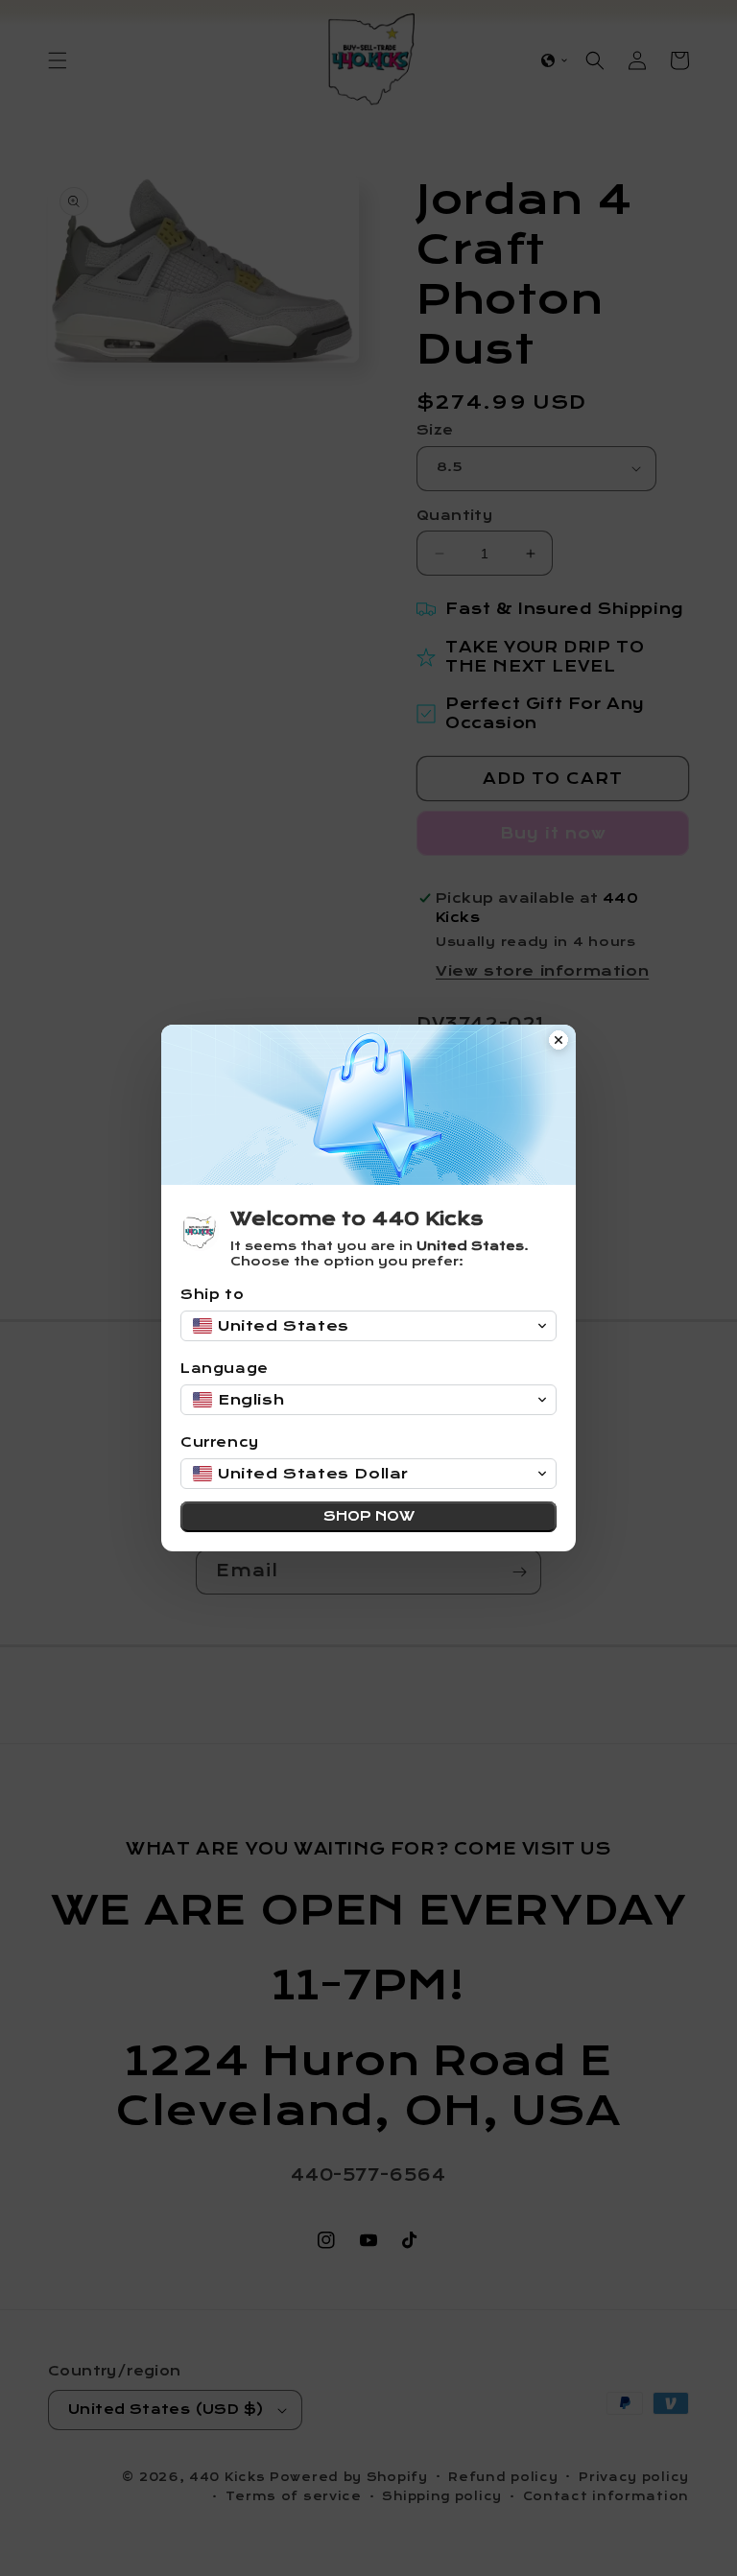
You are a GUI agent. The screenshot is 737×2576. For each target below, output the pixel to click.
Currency (220, 1442)
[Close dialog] (559, 1042)
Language (225, 1369)
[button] (368, 1326)
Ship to (212, 1295)
